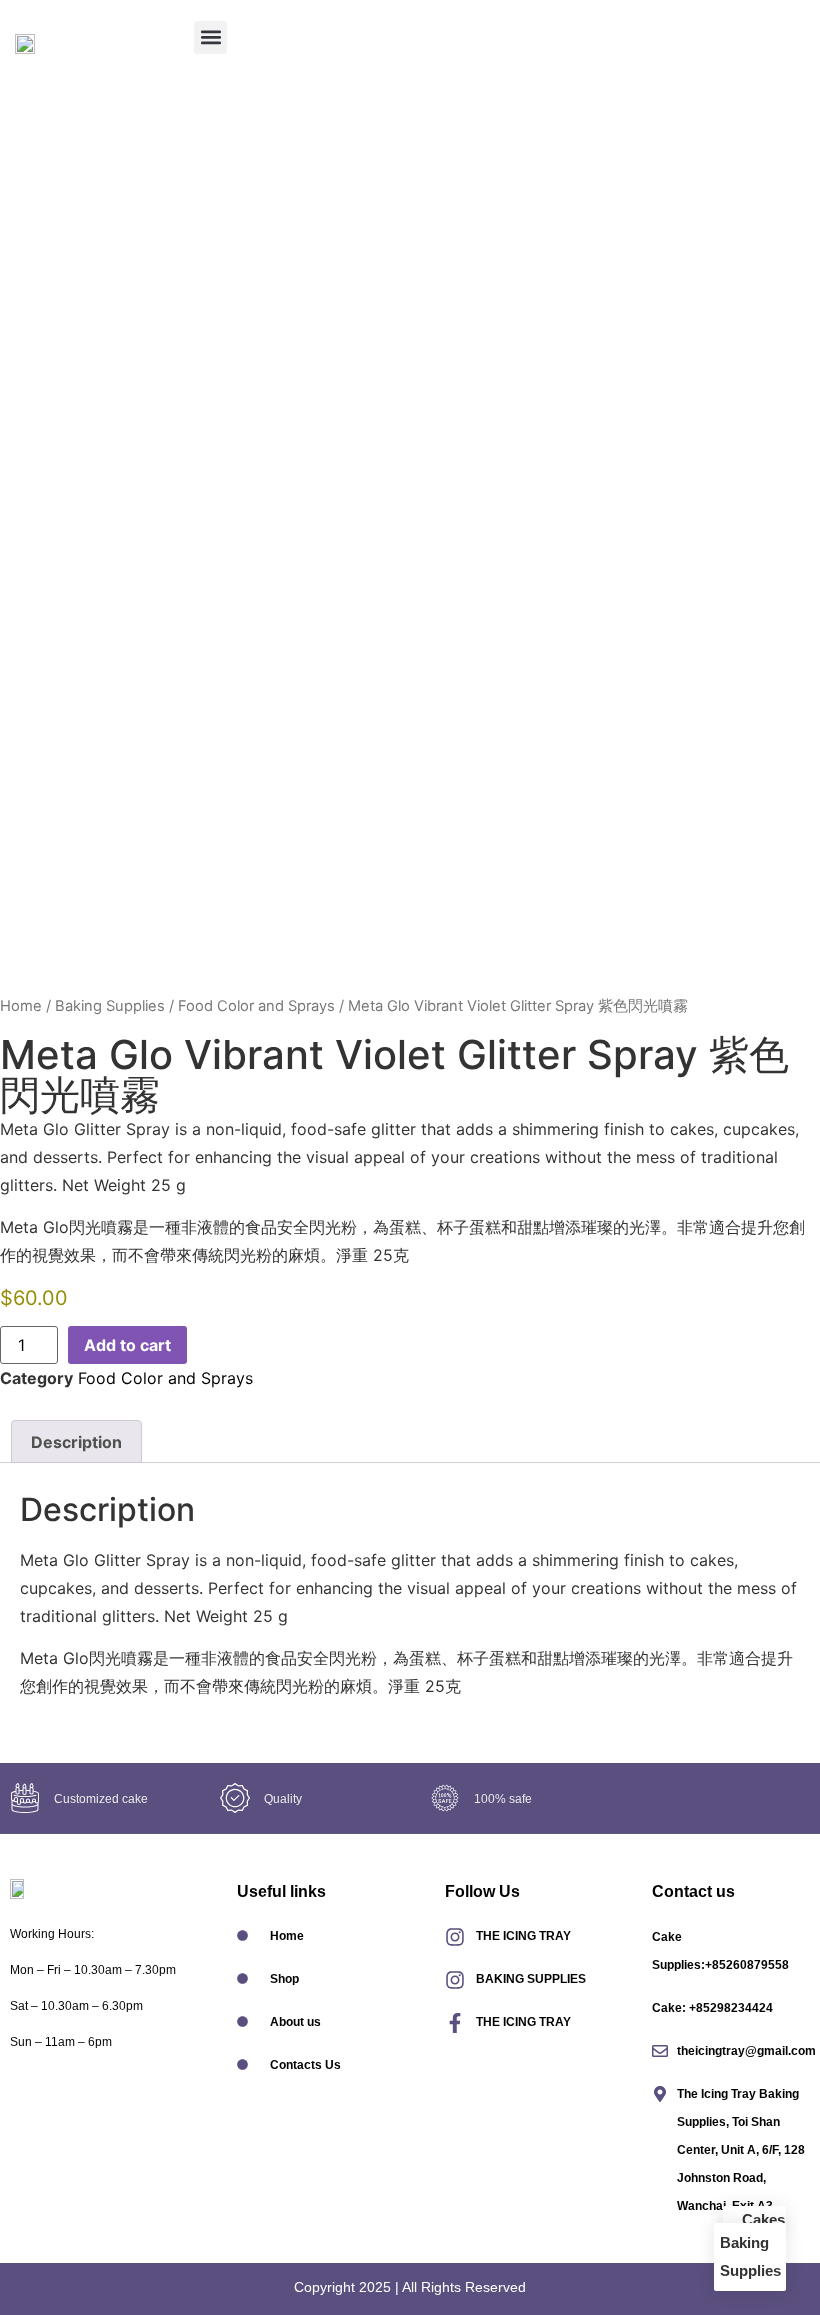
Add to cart (127, 1345)
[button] (210, 37)
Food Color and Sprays (256, 1006)
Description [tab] (76, 1442)
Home (21, 1006)
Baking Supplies (110, 1006)
